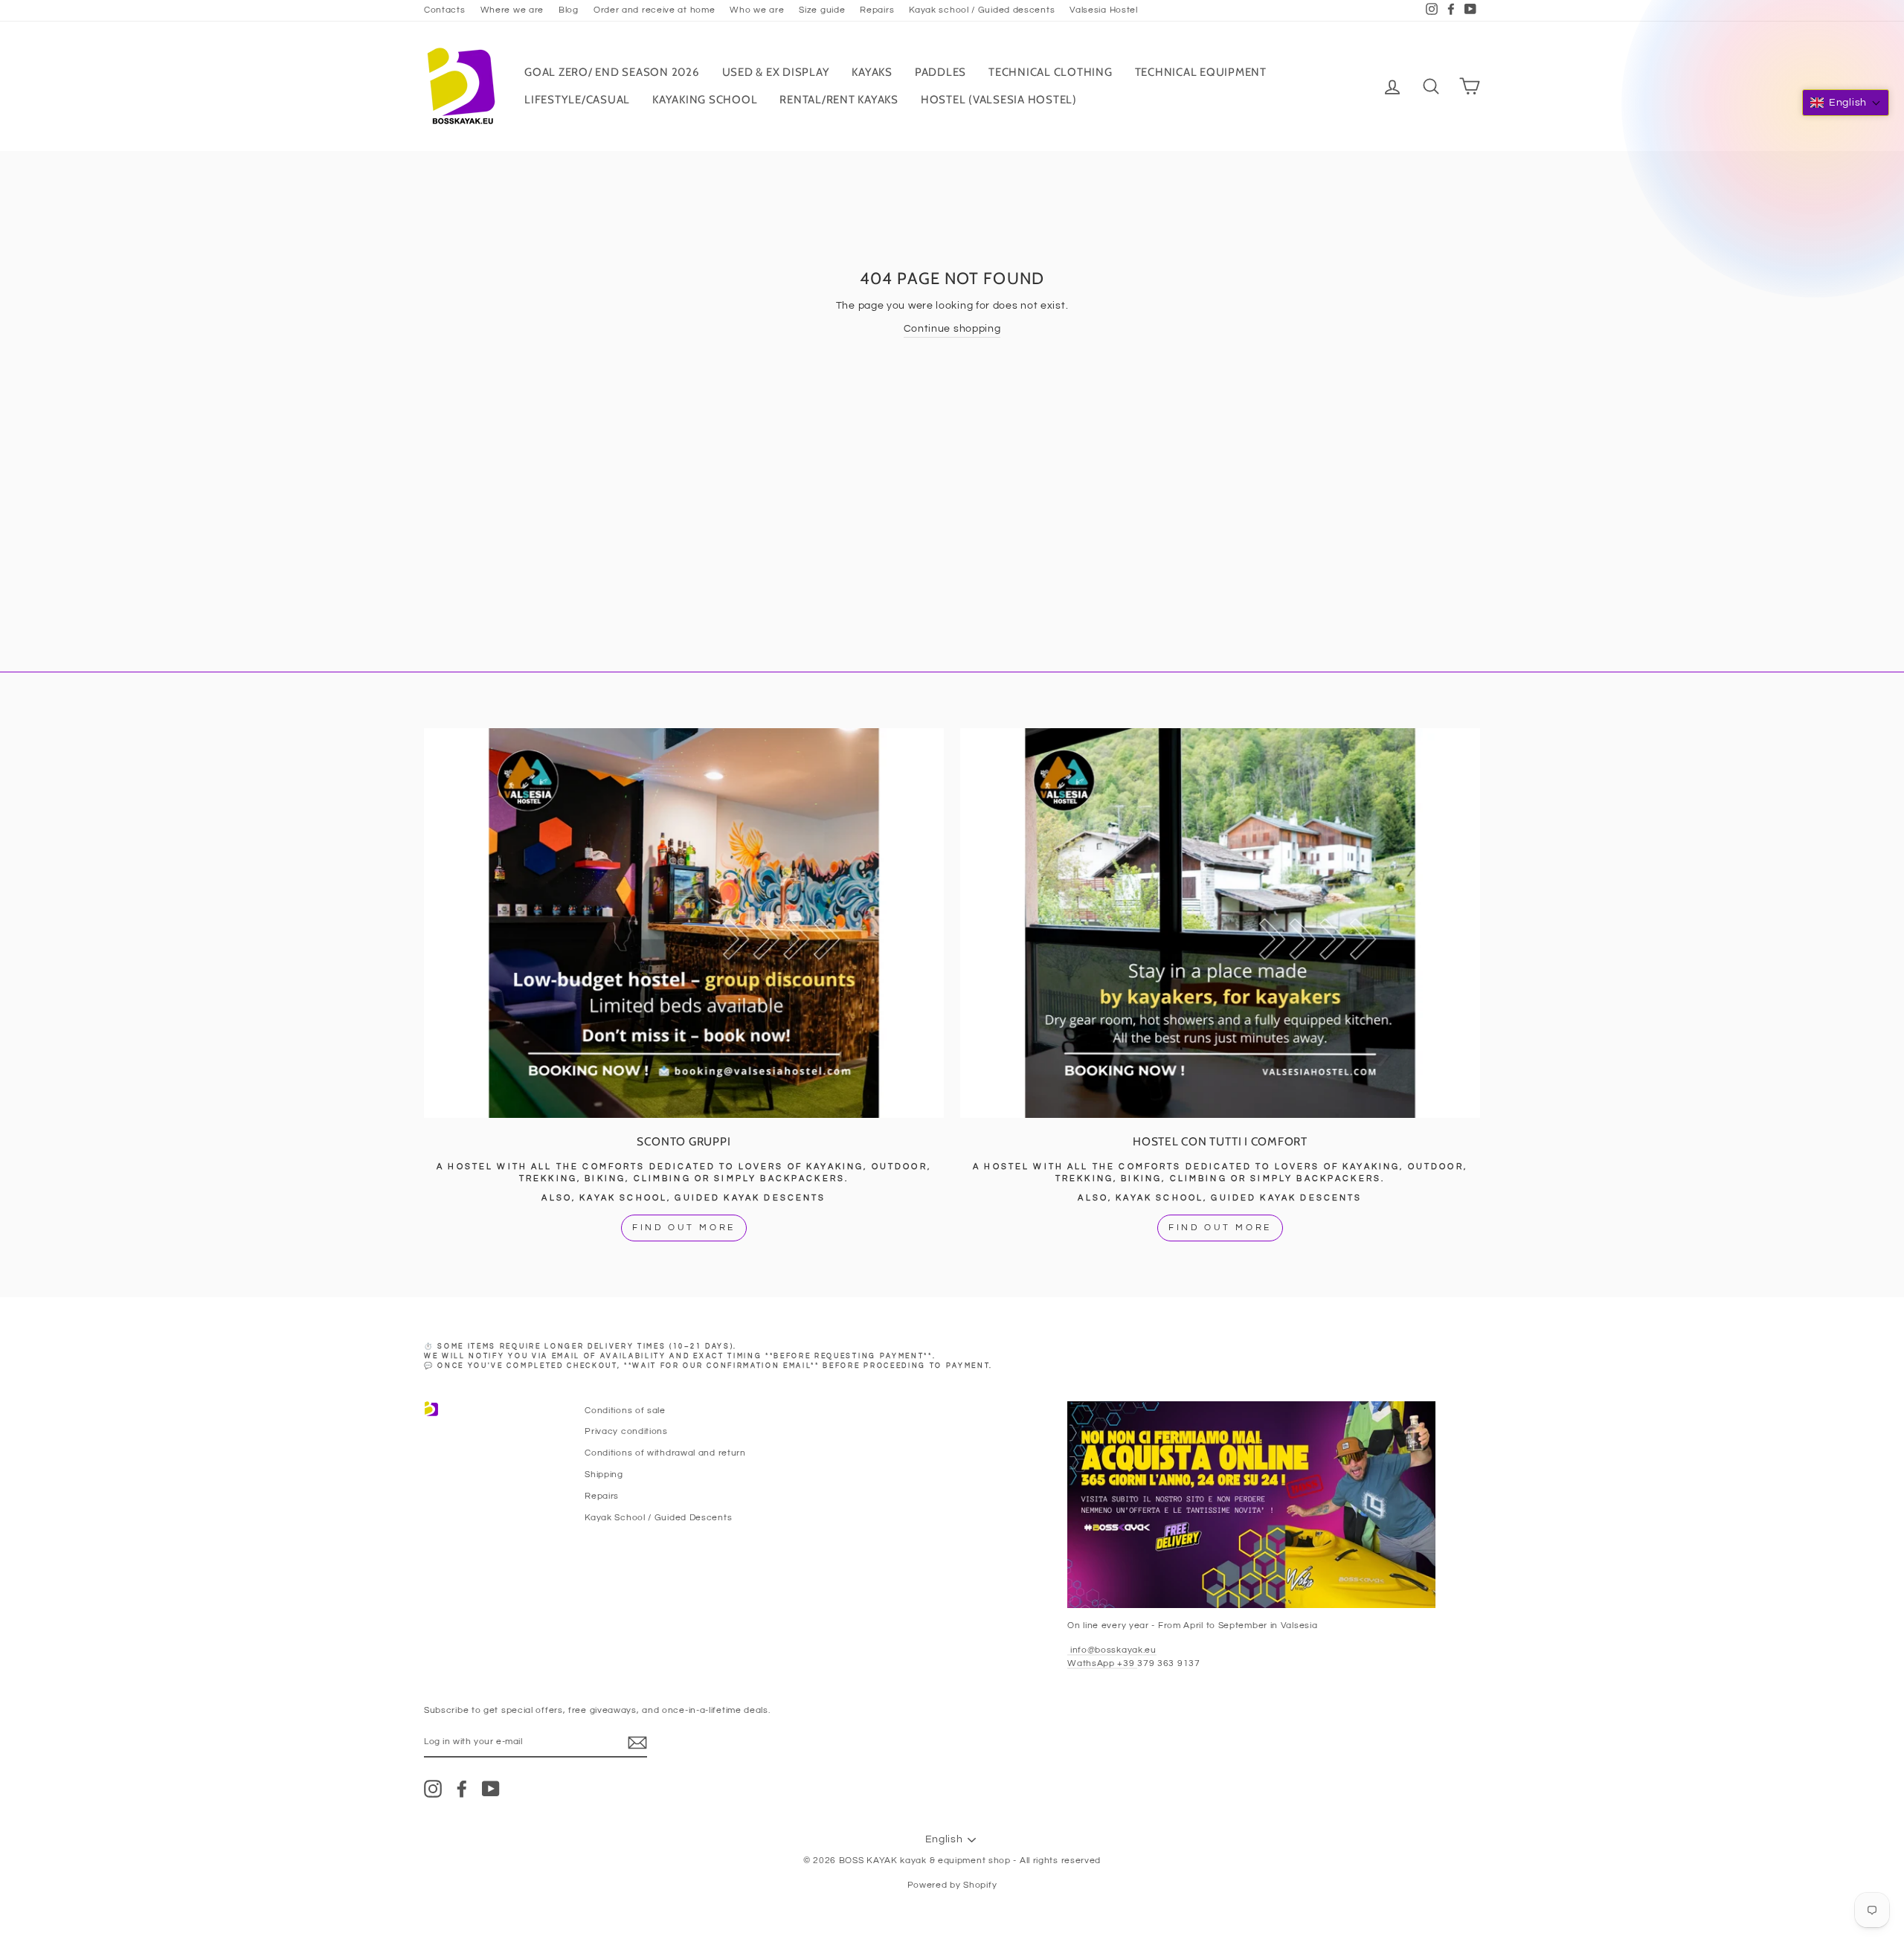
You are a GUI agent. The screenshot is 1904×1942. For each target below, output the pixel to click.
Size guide (822, 10)
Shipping (604, 1474)
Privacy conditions (626, 1431)
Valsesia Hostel (1104, 10)
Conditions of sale (625, 1410)
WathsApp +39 (1102, 1663)
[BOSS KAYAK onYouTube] (491, 1789)
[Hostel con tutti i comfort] (1220, 923)
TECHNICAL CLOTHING (1051, 72)
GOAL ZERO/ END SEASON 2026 (612, 72)
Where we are (512, 10)
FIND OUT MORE (684, 1228)
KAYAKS (872, 72)
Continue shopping (952, 329)
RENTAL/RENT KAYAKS (839, 100)
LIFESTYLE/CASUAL (577, 100)
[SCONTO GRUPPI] (684, 923)
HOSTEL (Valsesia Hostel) (999, 100)
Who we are (757, 10)
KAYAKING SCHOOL (705, 100)
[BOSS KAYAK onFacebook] (462, 1789)
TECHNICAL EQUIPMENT (1201, 72)
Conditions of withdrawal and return (665, 1453)
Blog (569, 10)
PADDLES (940, 72)
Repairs (877, 10)
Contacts (445, 10)
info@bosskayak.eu (1112, 1650)
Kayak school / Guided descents (982, 10)
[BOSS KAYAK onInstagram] (433, 1789)
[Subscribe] (637, 1743)
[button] (1846, 103)
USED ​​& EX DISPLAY (776, 72)
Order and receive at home (654, 10)
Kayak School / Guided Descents (658, 1517)
